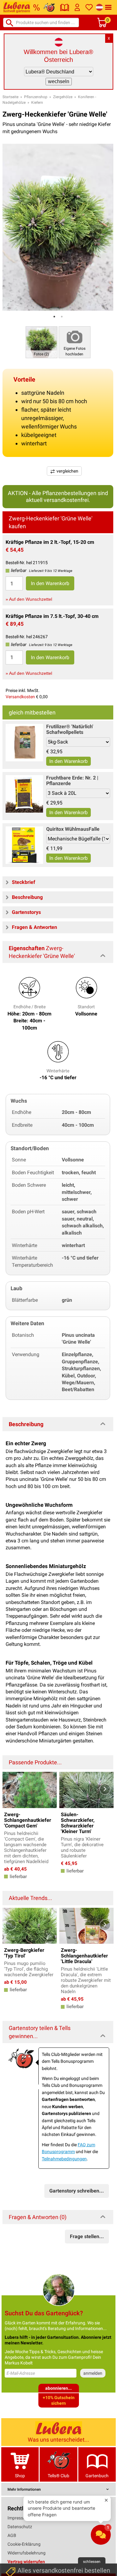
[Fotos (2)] (41, 342)
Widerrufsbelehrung (27, 2553)
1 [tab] (54, 317)
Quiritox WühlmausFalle (73, 829)
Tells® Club (58, 2476)
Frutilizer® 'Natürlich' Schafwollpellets (70, 729)
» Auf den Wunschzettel (29, 599)
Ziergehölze (63, 97)
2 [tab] (62, 317)
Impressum (18, 2518)
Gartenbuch (97, 2476)
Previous (11, 1789)
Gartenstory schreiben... (77, 2191)
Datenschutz (20, 2527)
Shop (20, 2476)
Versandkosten (20, 697)
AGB (12, 2535)
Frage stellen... (87, 2236)
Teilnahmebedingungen (64, 2159)
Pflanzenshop (36, 97)
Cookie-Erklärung (24, 2544)
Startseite (10, 97)
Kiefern (37, 103)
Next (105, 1789)
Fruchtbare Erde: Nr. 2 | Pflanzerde (72, 781)
